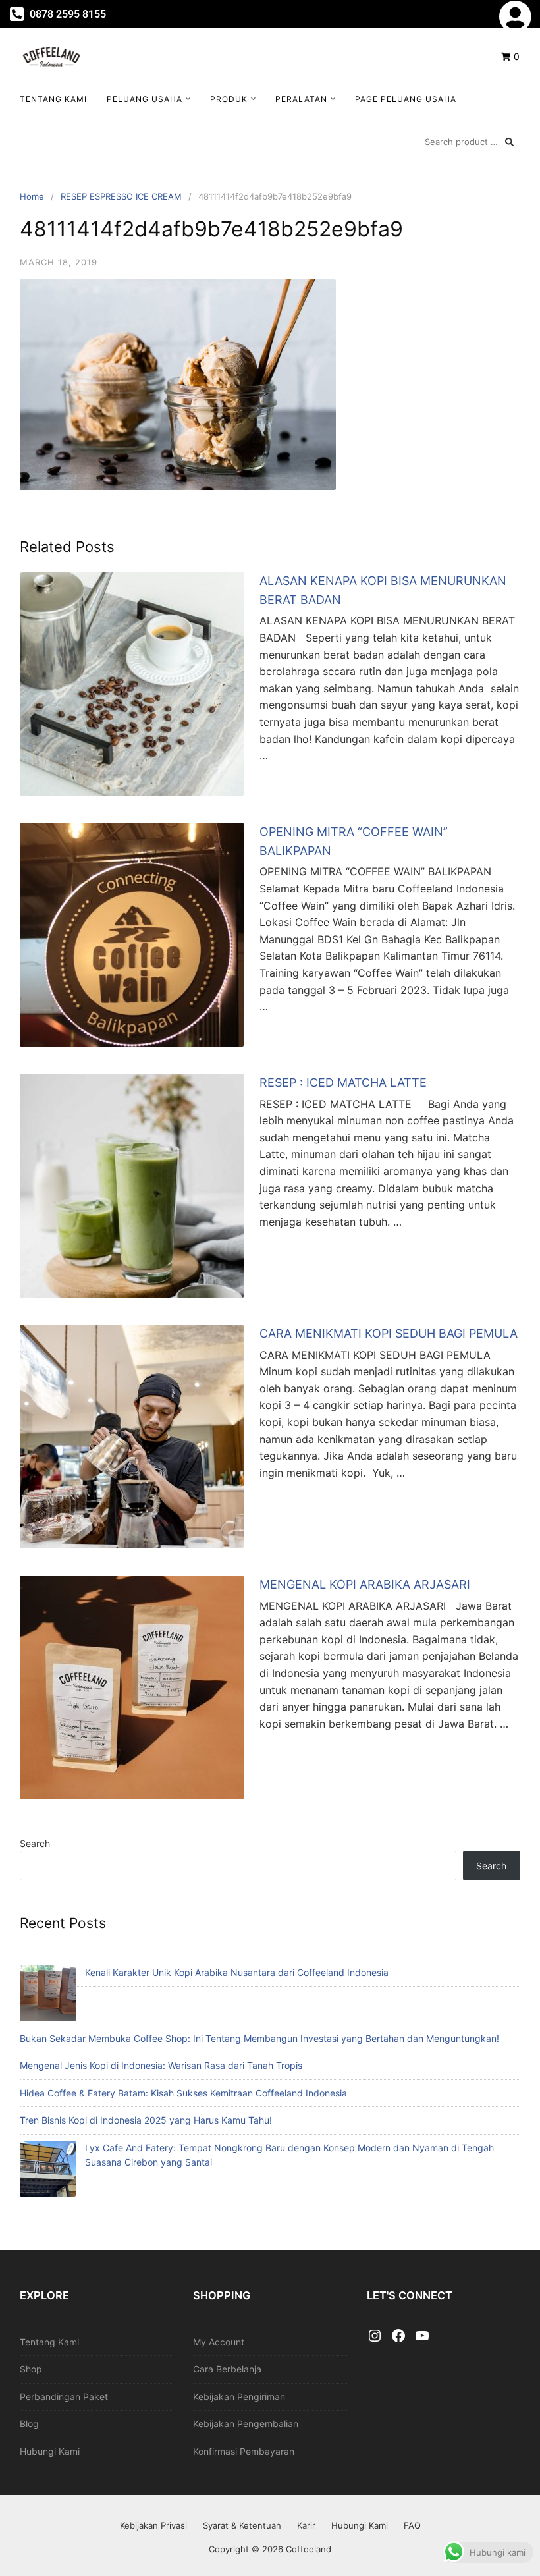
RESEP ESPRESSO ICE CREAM (121, 196)
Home (32, 196)
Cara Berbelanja (227, 2369)
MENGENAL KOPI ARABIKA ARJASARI (365, 1584)
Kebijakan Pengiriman (239, 2397)
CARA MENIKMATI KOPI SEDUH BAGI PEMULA (389, 1333)
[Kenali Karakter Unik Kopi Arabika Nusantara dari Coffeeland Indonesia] (48, 1995)
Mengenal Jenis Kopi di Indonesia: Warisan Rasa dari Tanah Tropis (161, 2065)
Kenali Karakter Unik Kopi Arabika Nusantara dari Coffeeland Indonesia (237, 1972)
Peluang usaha (145, 99)
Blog (29, 2424)
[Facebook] (398, 2336)
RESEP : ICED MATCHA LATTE (343, 1082)
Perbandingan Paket (64, 2397)
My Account (219, 2342)
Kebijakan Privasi (153, 2525)
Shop (31, 2369)
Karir (306, 2525)
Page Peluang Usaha (406, 99)
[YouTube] (422, 2336)
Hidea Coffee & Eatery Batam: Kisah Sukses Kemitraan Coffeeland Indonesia (183, 2093)
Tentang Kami (53, 99)
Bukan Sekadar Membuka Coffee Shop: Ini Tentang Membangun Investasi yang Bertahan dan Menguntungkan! (259, 2038)
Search (35, 1843)
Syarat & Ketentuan (242, 2525)
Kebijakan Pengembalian (246, 2424)
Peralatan (301, 99)
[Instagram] (375, 2336)
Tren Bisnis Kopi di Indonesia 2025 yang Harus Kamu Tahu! (146, 2120)
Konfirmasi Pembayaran (244, 2451)
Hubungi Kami (50, 2451)
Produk (229, 99)
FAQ (412, 2525)
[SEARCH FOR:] (469, 142)
